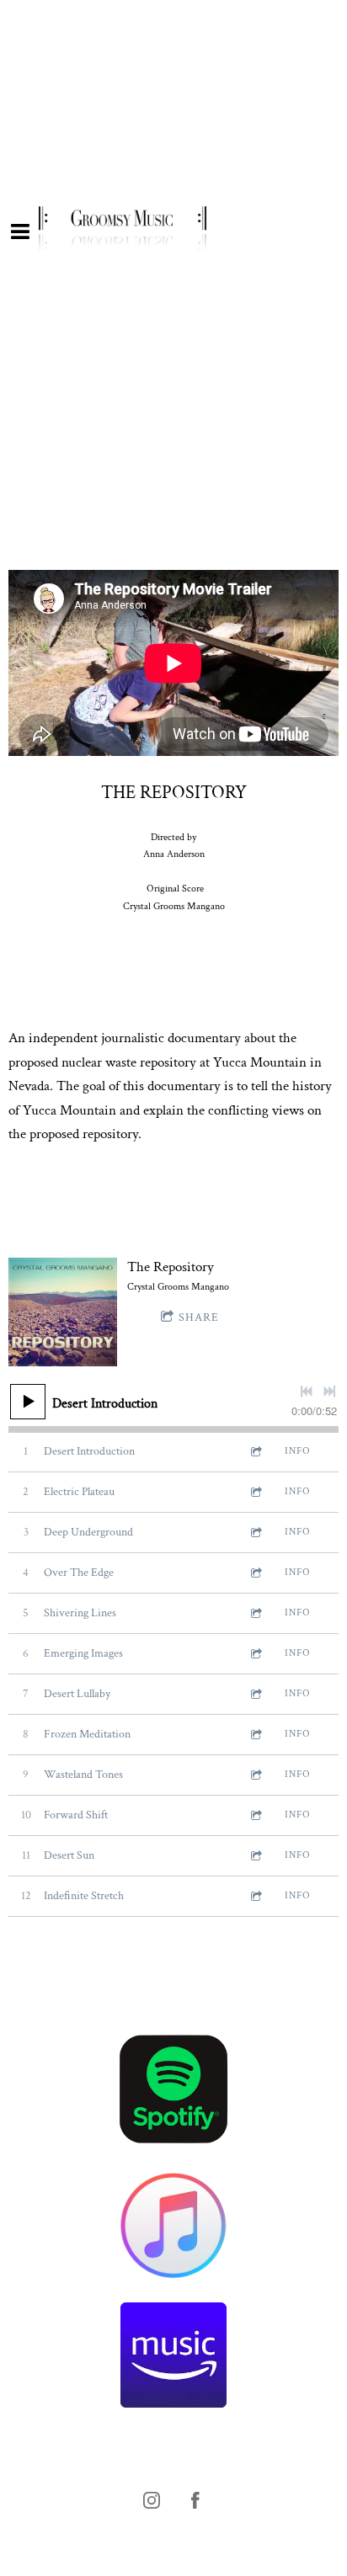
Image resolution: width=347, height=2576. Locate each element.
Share (199, 1317)
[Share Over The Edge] (255, 1573)
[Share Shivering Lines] (255, 1613)
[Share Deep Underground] (255, 1533)
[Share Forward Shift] (255, 1815)
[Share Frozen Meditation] (255, 1735)
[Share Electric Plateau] (255, 1492)
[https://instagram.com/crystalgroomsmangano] (152, 2500)
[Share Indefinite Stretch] (255, 1896)
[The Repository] (63, 1312)
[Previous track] (307, 1392)
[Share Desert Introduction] (255, 1452)
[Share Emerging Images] (255, 1654)
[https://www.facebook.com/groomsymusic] (195, 2500)
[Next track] (329, 1392)
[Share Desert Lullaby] (255, 1694)
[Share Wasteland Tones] (255, 1775)
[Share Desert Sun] (255, 1856)
